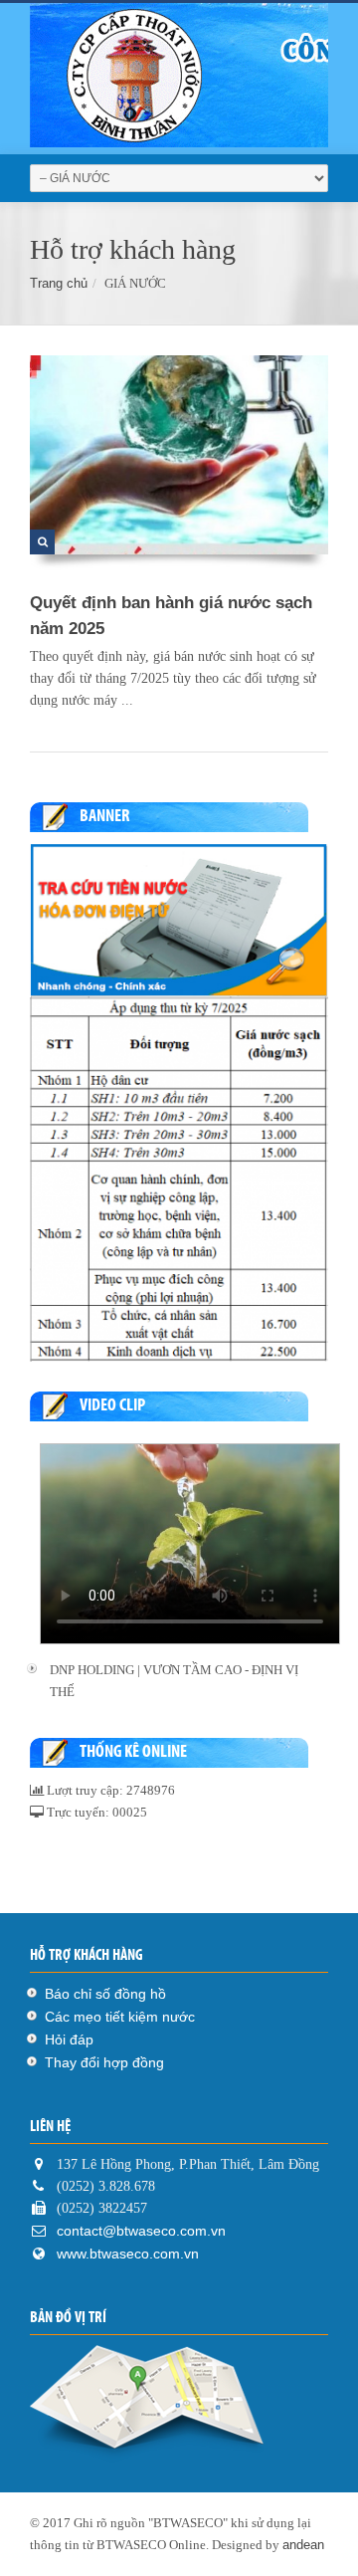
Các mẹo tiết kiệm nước (120, 2017)
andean (303, 2545)
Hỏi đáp (69, 2039)
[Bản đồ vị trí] (179, 2404)
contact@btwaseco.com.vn (139, 2231)
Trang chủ (59, 283)
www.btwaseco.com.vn (128, 2254)
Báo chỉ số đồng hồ (105, 1994)
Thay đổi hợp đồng (104, 2062)
